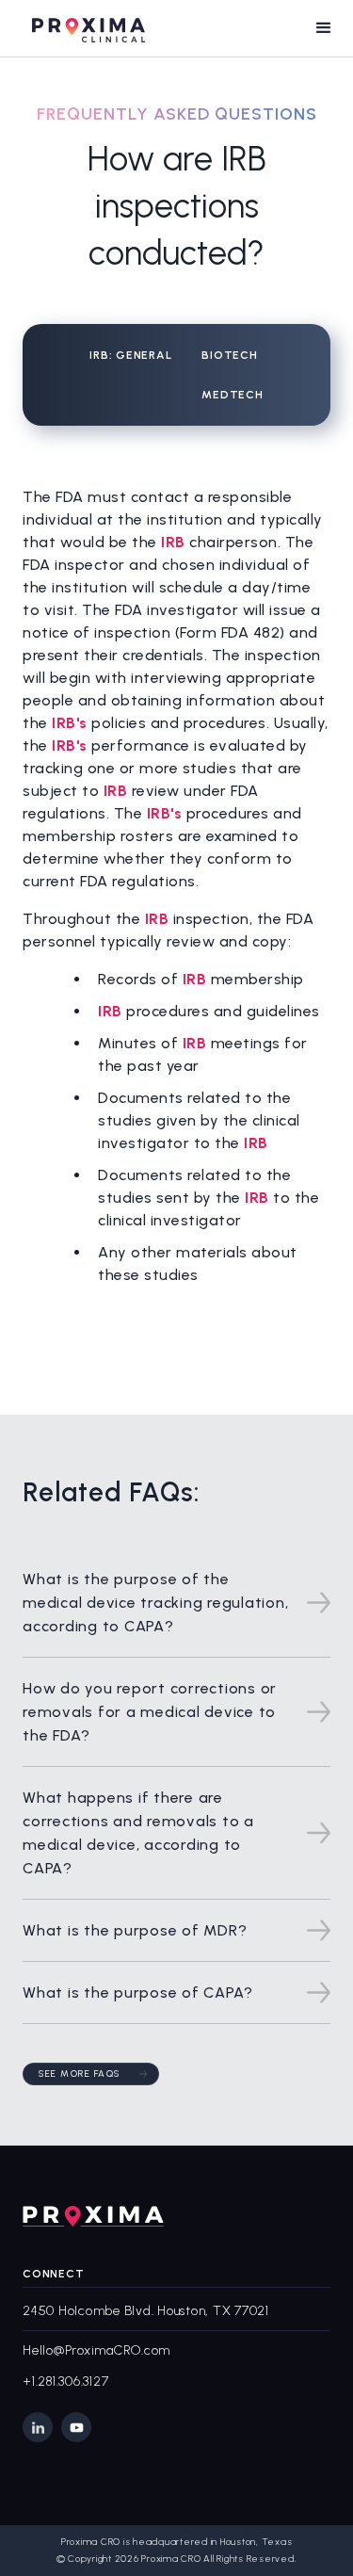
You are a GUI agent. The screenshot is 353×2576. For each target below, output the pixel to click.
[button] (324, 28)
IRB (175, 542)
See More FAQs (80, 2074)
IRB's (72, 723)
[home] (84, 28)
